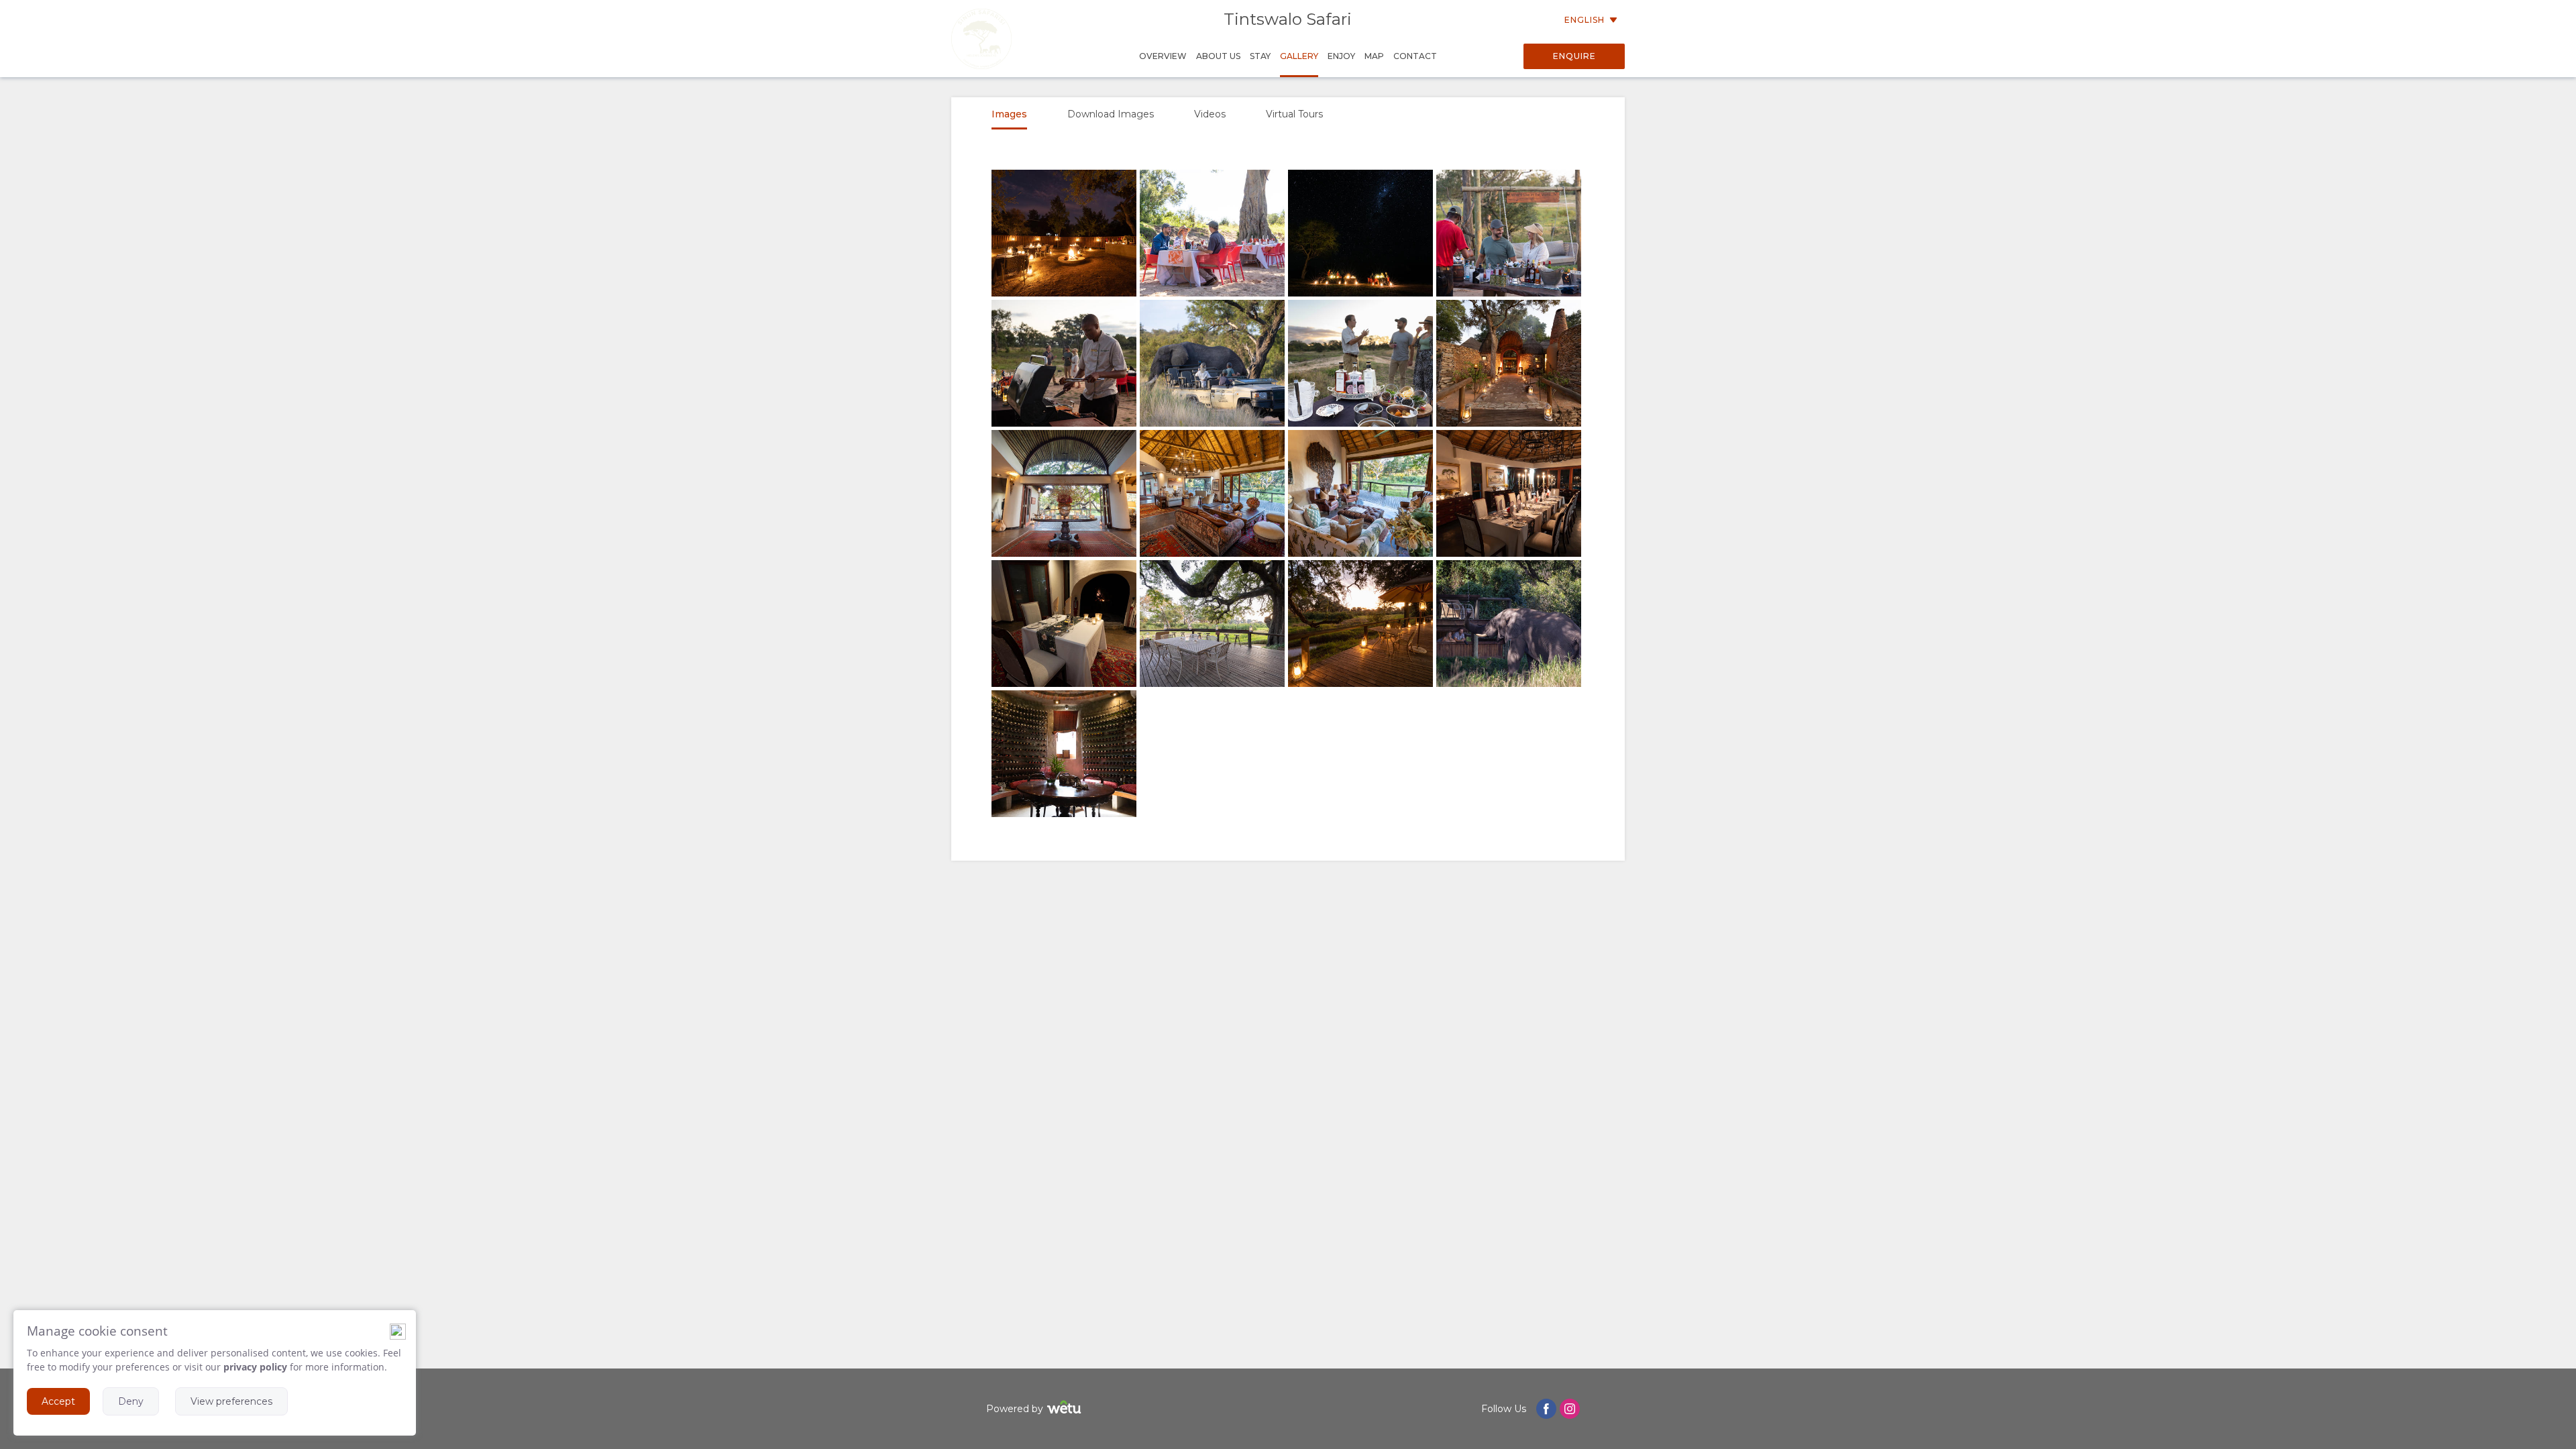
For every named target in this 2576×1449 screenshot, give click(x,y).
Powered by (1015, 1409)
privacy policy (255, 1367)
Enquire (1574, 56)
